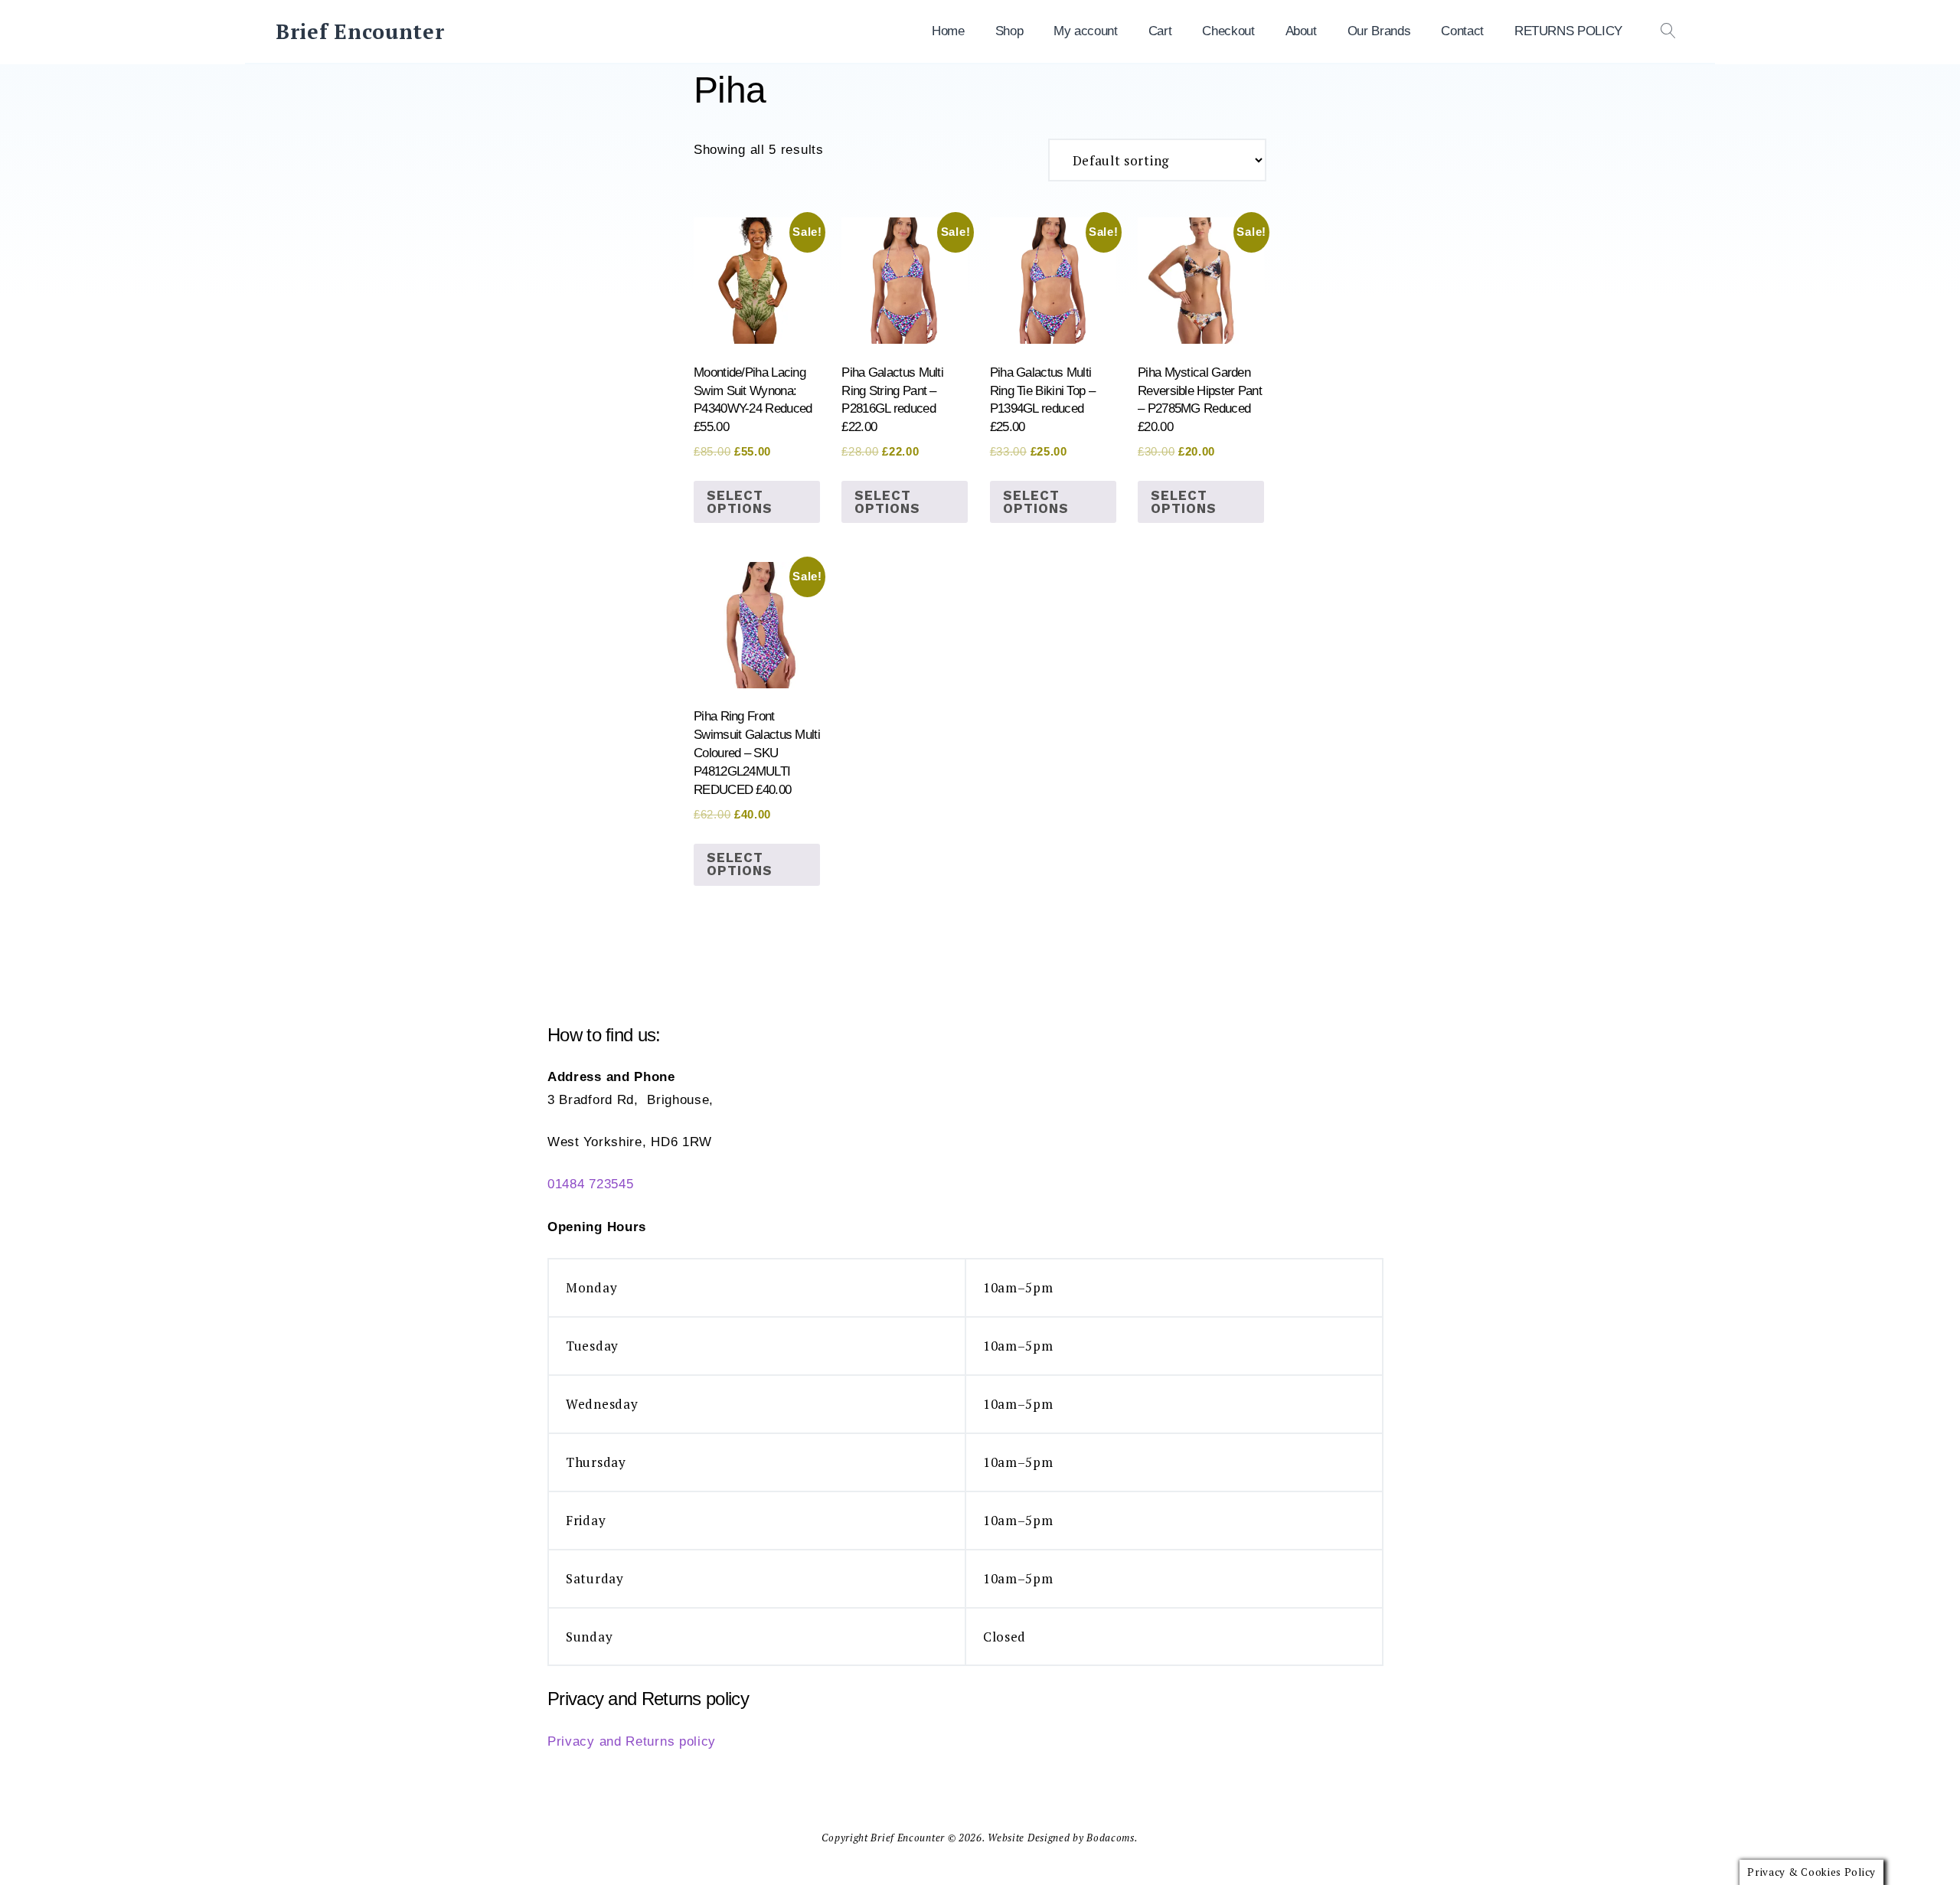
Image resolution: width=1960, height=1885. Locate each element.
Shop (1009, 31)
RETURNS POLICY (1568, 31)
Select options (740, 502)
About (1301, 31)
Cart (1160, 31)
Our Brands (1379, 31)
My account (1086, 31)
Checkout (1228, 31)
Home (948, 31)
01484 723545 (590, 1184)
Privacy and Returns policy (632, 1741)
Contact (1462, 31)
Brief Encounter (360, 31)
